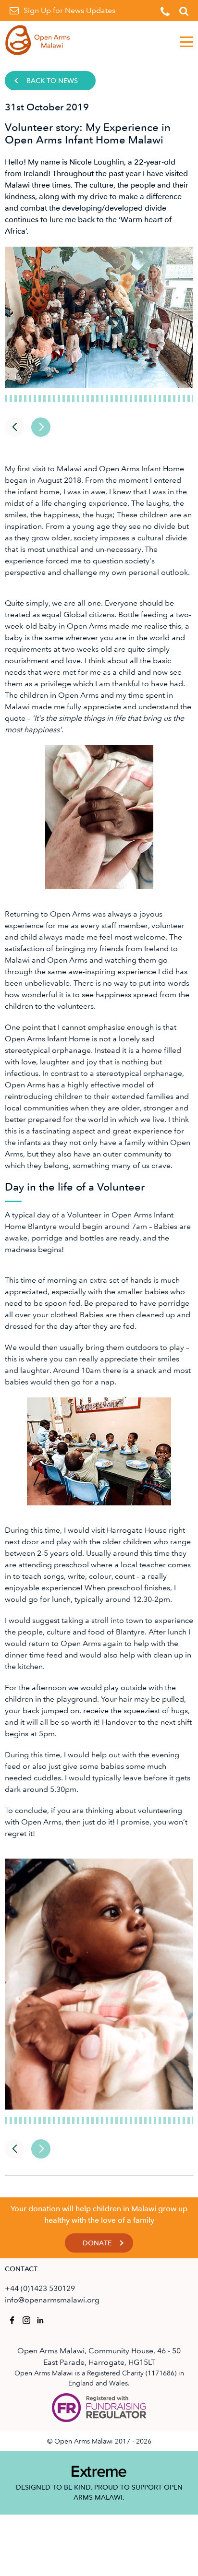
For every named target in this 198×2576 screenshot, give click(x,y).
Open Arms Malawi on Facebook (12, 2320)
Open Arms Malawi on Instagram (26, 2320)
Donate (97, 2243)
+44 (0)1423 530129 (40, 2288)
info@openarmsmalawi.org (52, 2300)
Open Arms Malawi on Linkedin (41, 2320)
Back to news (52, 81)
